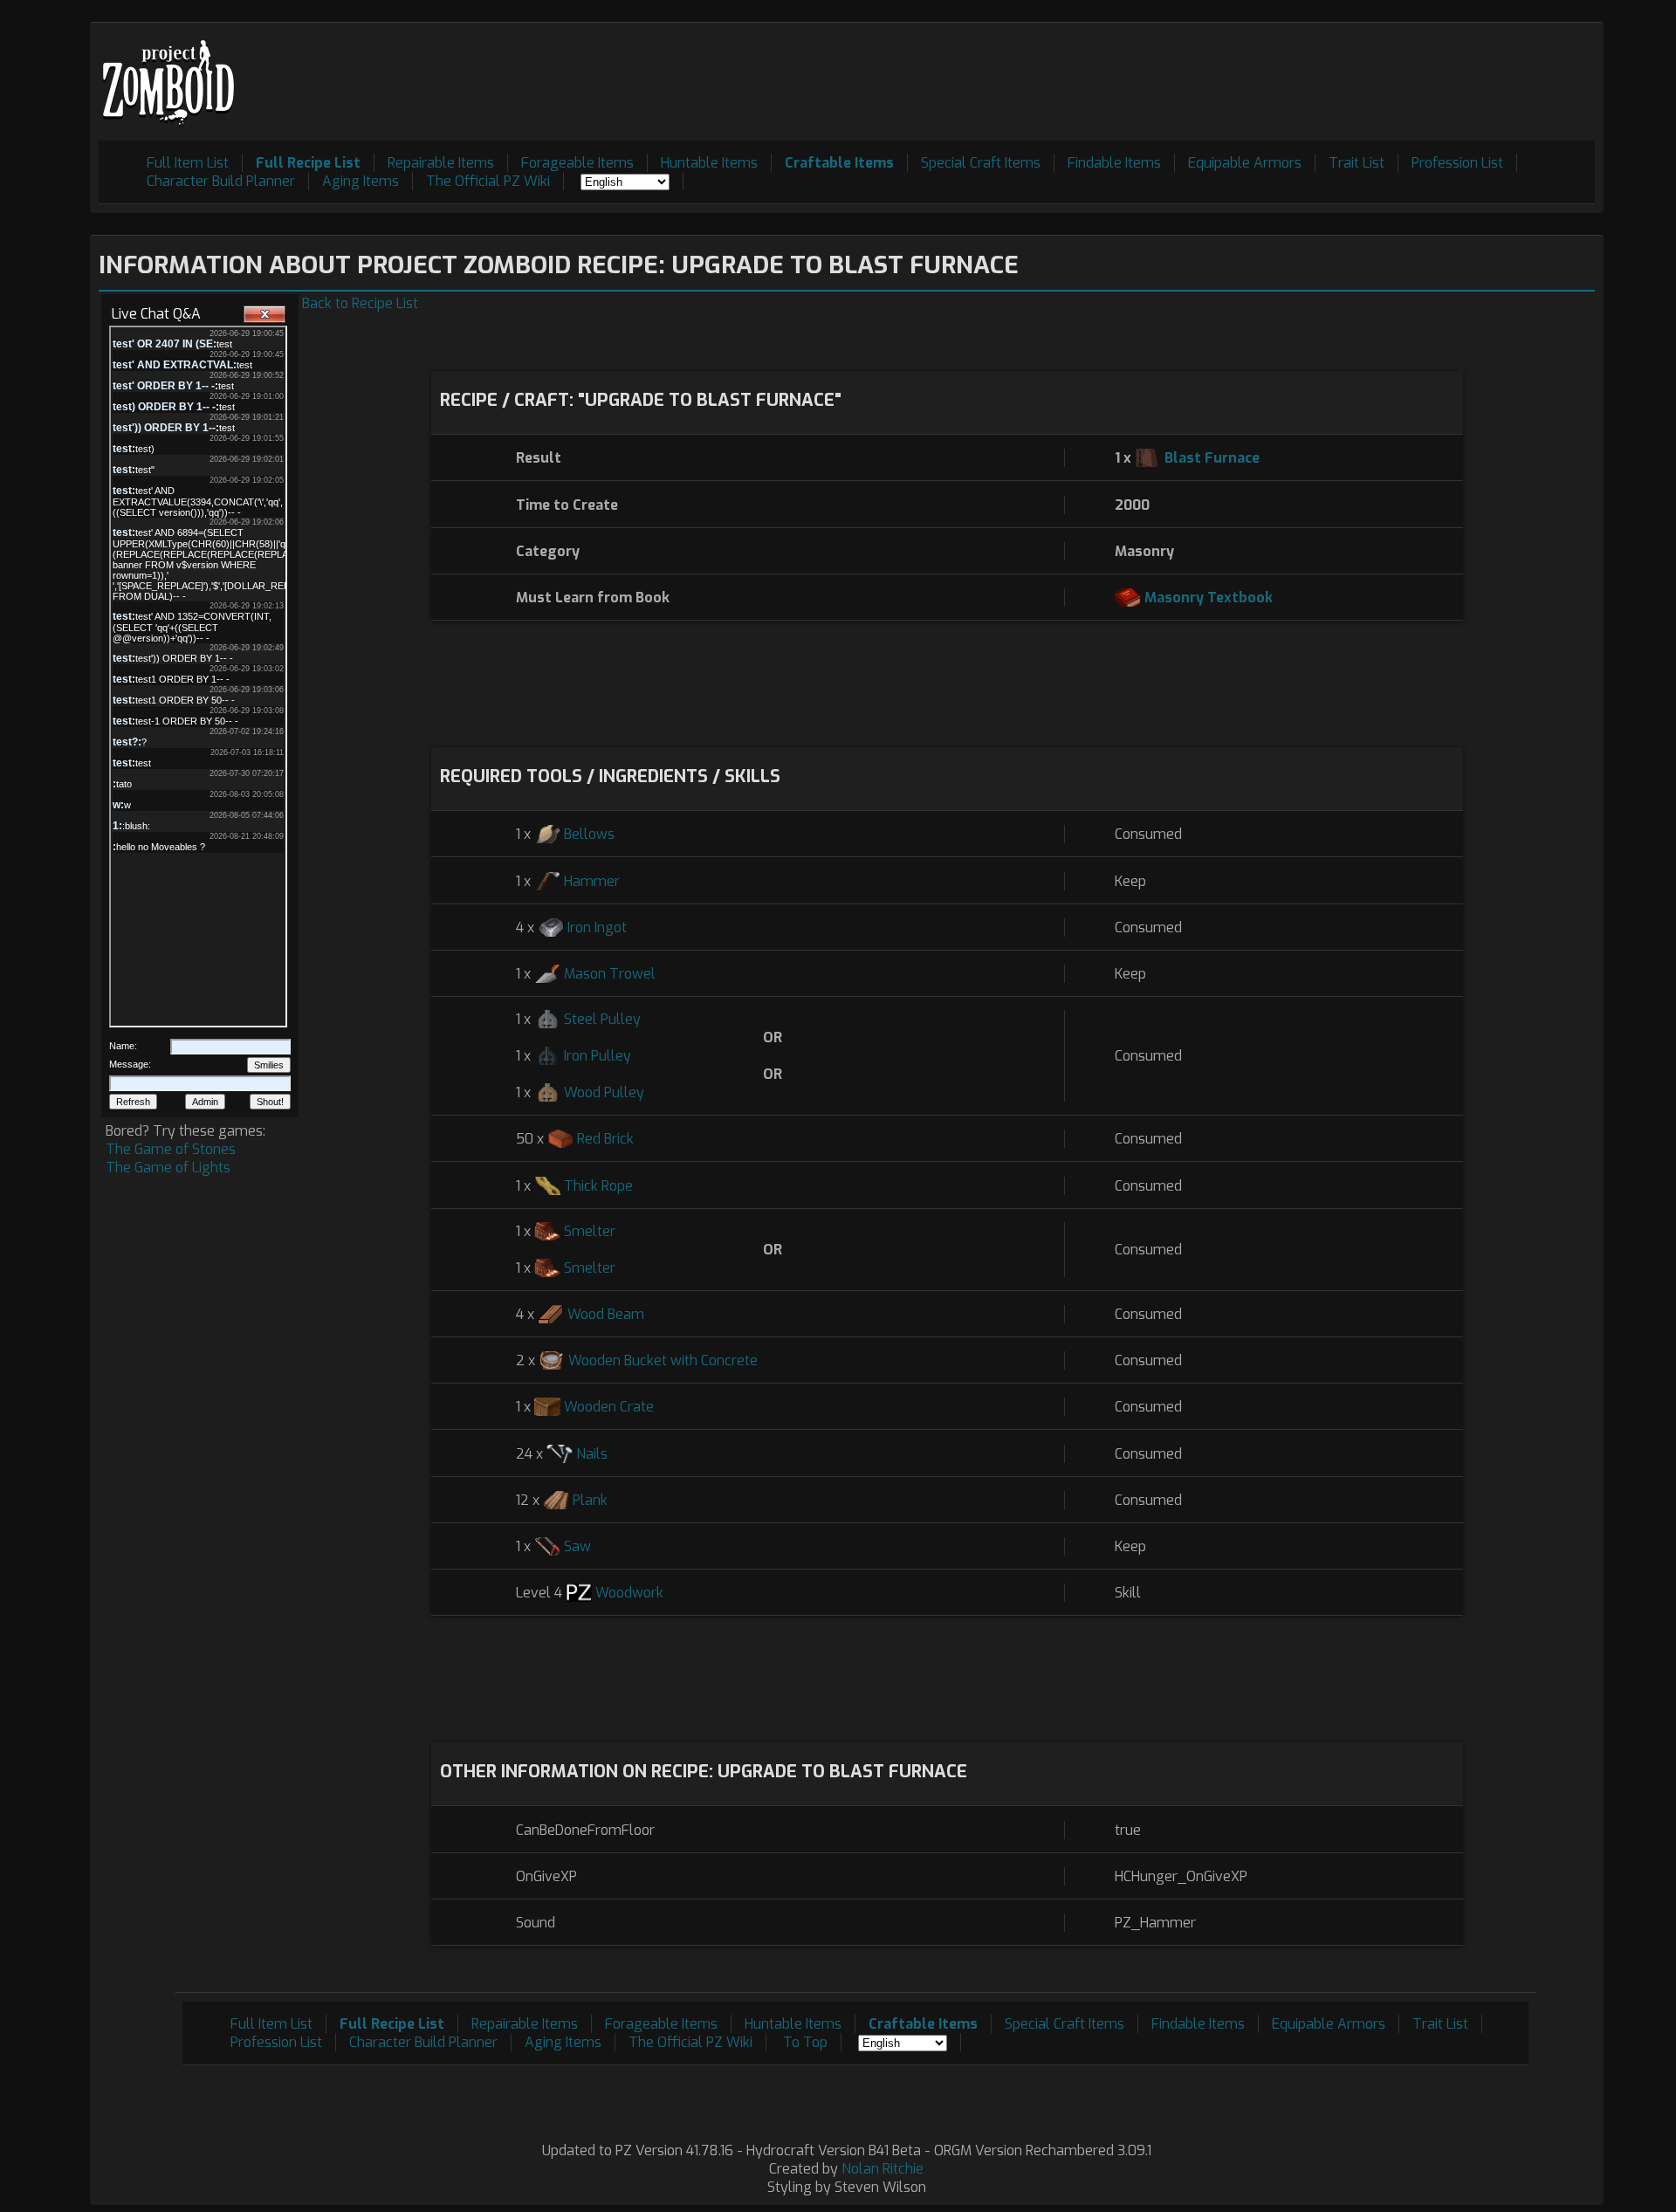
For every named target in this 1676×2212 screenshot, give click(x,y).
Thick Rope (598, 1186)
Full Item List (188, 163)
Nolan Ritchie (883, 2169)
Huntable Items (709, 163)
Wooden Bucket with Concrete (663, 1360)
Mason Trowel (610, 974)
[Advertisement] (1277, 71)
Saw (577, 1546)
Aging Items (361, 181)
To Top (805, 2042)
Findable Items (1114, 163)
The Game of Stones (171, 1149)
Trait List (1357, 163)
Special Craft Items (981, 163)
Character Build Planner (221, 181)
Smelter (590, 1231)
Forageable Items (577, 163)
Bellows (589, 834)
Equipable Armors (1245, 163)
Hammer (592, 881)
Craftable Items (839, 163)
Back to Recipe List (360, 303)
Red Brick (605, 1139)
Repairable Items (441, 163)
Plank (590, 1500)
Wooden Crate (609, 1407)
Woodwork (629, 1593)
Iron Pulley (598, 1056)
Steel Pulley (602, 1019)
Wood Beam (606, 1314)
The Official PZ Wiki (488, 181)
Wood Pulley (604, 1092)
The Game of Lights (168, 1168)
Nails (592, 1454)
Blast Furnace (1212, 458)
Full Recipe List (308, 163)
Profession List (1457, 163)
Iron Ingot (597, 927)
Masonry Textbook (1209, 598)
